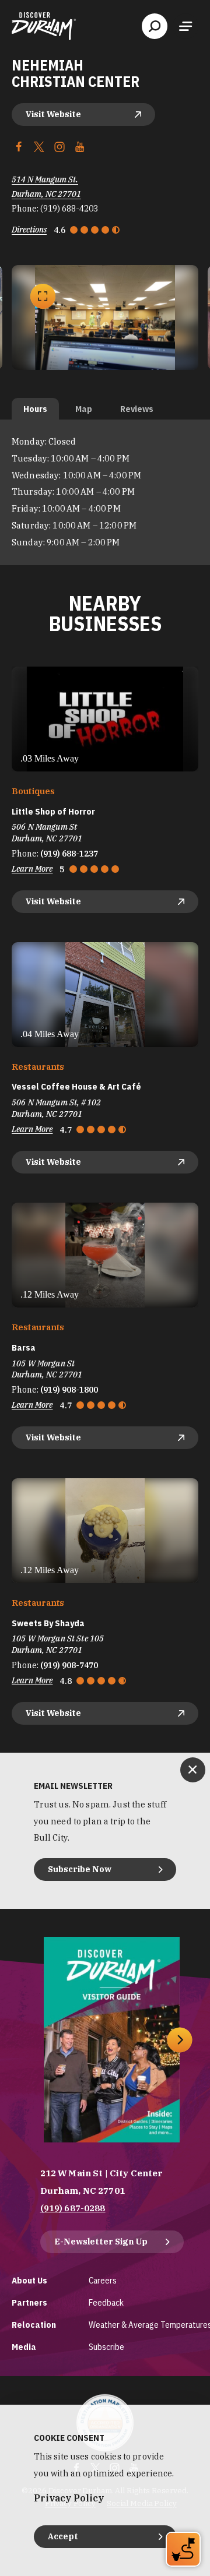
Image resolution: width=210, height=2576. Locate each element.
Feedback (106, 2302)
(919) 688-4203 (69, 209)
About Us (29, 2280)
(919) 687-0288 (73, 2208)
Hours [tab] (35, 409)
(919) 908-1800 (69, 1390)
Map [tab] (84, 409)
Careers (103, 2280)
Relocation (34, 2325)
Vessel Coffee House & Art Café (76, 1087)
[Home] (44, 26)
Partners (29, 2302)
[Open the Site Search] (155, 26)
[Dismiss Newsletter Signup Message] (193, 1770)
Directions (29, 230)
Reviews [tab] (137, 409)
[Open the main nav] (185, 26)
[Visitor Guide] (112, 2040)
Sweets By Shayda (48, 1623)
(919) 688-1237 (69, 854)
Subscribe (106, 2347)
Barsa (24, 1348)
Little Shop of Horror (53, 812)
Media (24, 2347)
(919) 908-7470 (69, 1665)
